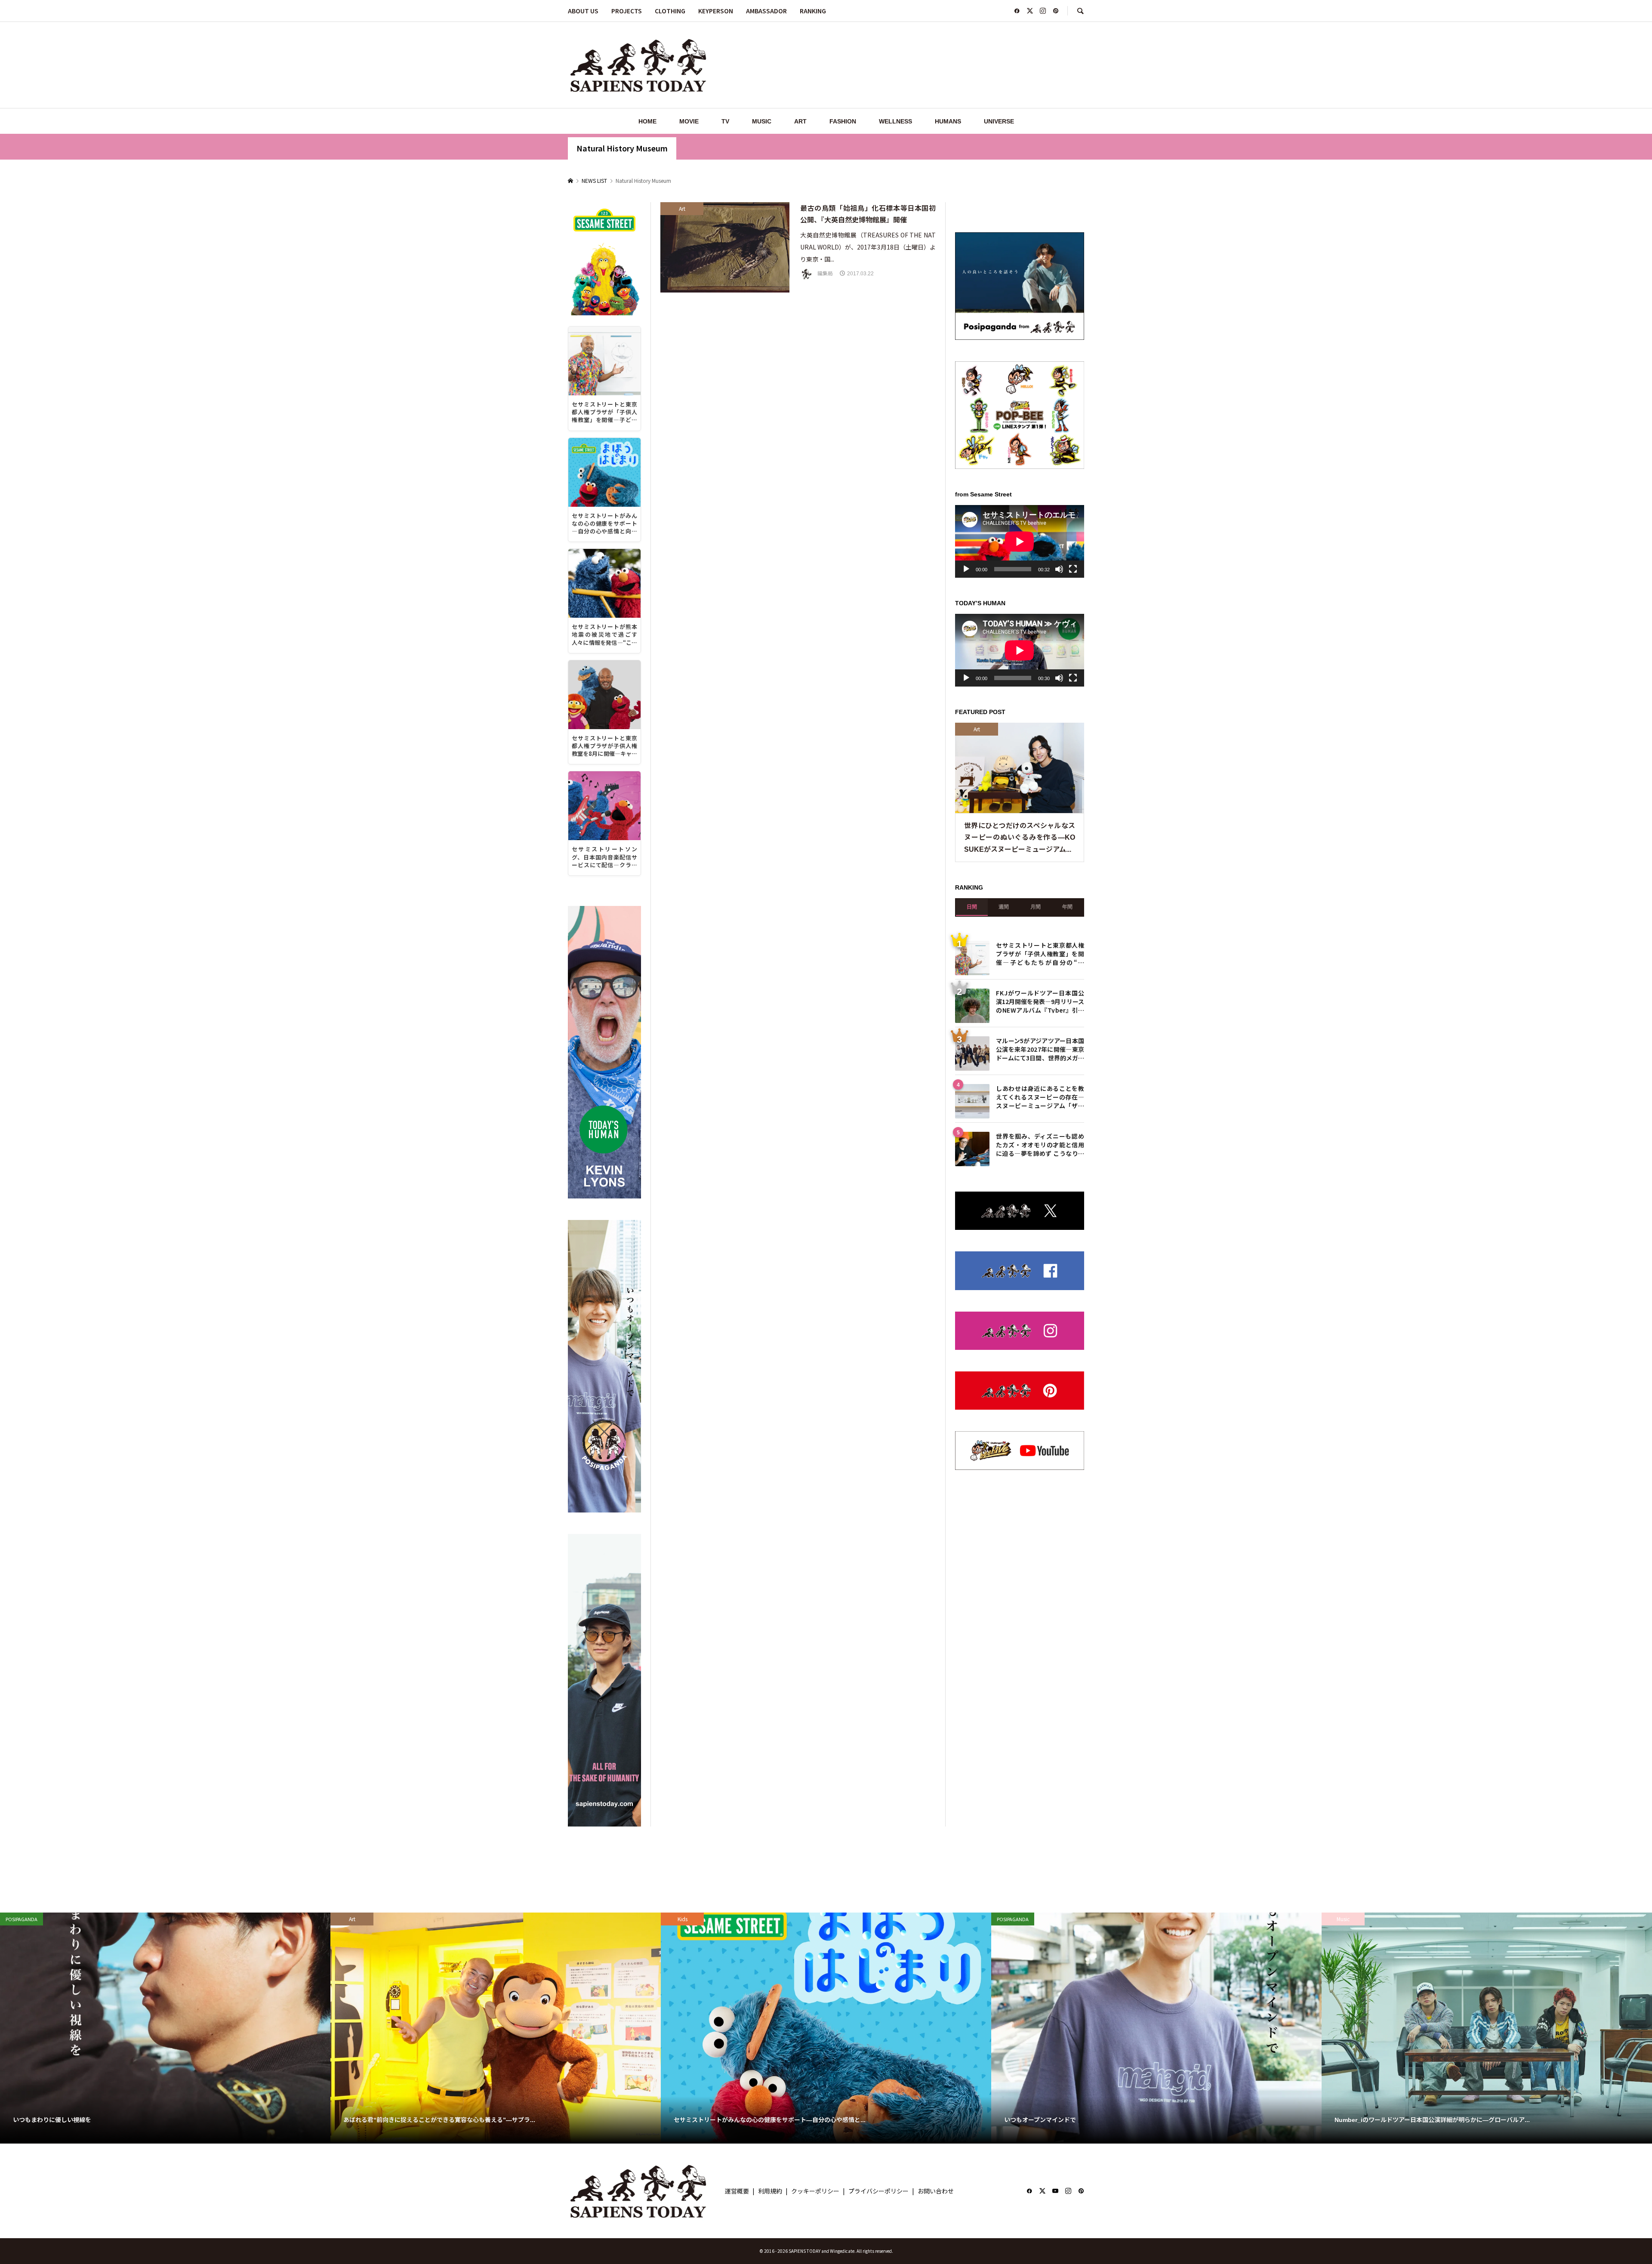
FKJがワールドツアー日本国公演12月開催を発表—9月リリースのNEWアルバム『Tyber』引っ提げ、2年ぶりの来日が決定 (1040, 1259)
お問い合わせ (936, 2191)
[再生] (966, 827)
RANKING (813, 11)
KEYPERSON (716, 11)
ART (800, 121)
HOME (647, 121)
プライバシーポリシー (878, 2191)
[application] (1020, 799)
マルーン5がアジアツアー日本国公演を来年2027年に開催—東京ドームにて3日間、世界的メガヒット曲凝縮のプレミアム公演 (1040, 1307)
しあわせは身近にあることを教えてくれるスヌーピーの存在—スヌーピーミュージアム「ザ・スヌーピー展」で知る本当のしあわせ (1040, 1354)
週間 (1004, 1165)
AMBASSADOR (766, 11)
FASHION (843, 121)
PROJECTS (627, 11)
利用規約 (770, 2191)
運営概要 (737, 2191)
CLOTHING (670, 11)
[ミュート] (1059, 827)
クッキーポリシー (815, 2191)
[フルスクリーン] (1073, 827)
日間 (972, 1165)
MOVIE (689, 121)
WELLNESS (895, 121)
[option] (165, 2028)
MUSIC (762, 121)
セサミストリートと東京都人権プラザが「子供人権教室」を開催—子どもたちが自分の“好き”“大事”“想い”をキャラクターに (1040, 1211)
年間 (1067, 1165)
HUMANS (948, 121)
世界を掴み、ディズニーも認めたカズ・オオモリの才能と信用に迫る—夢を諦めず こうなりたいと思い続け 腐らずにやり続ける (1040, 1402)
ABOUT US (583, 11)
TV (725, 121)
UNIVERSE (999, 121)
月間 (1036, 1165)
